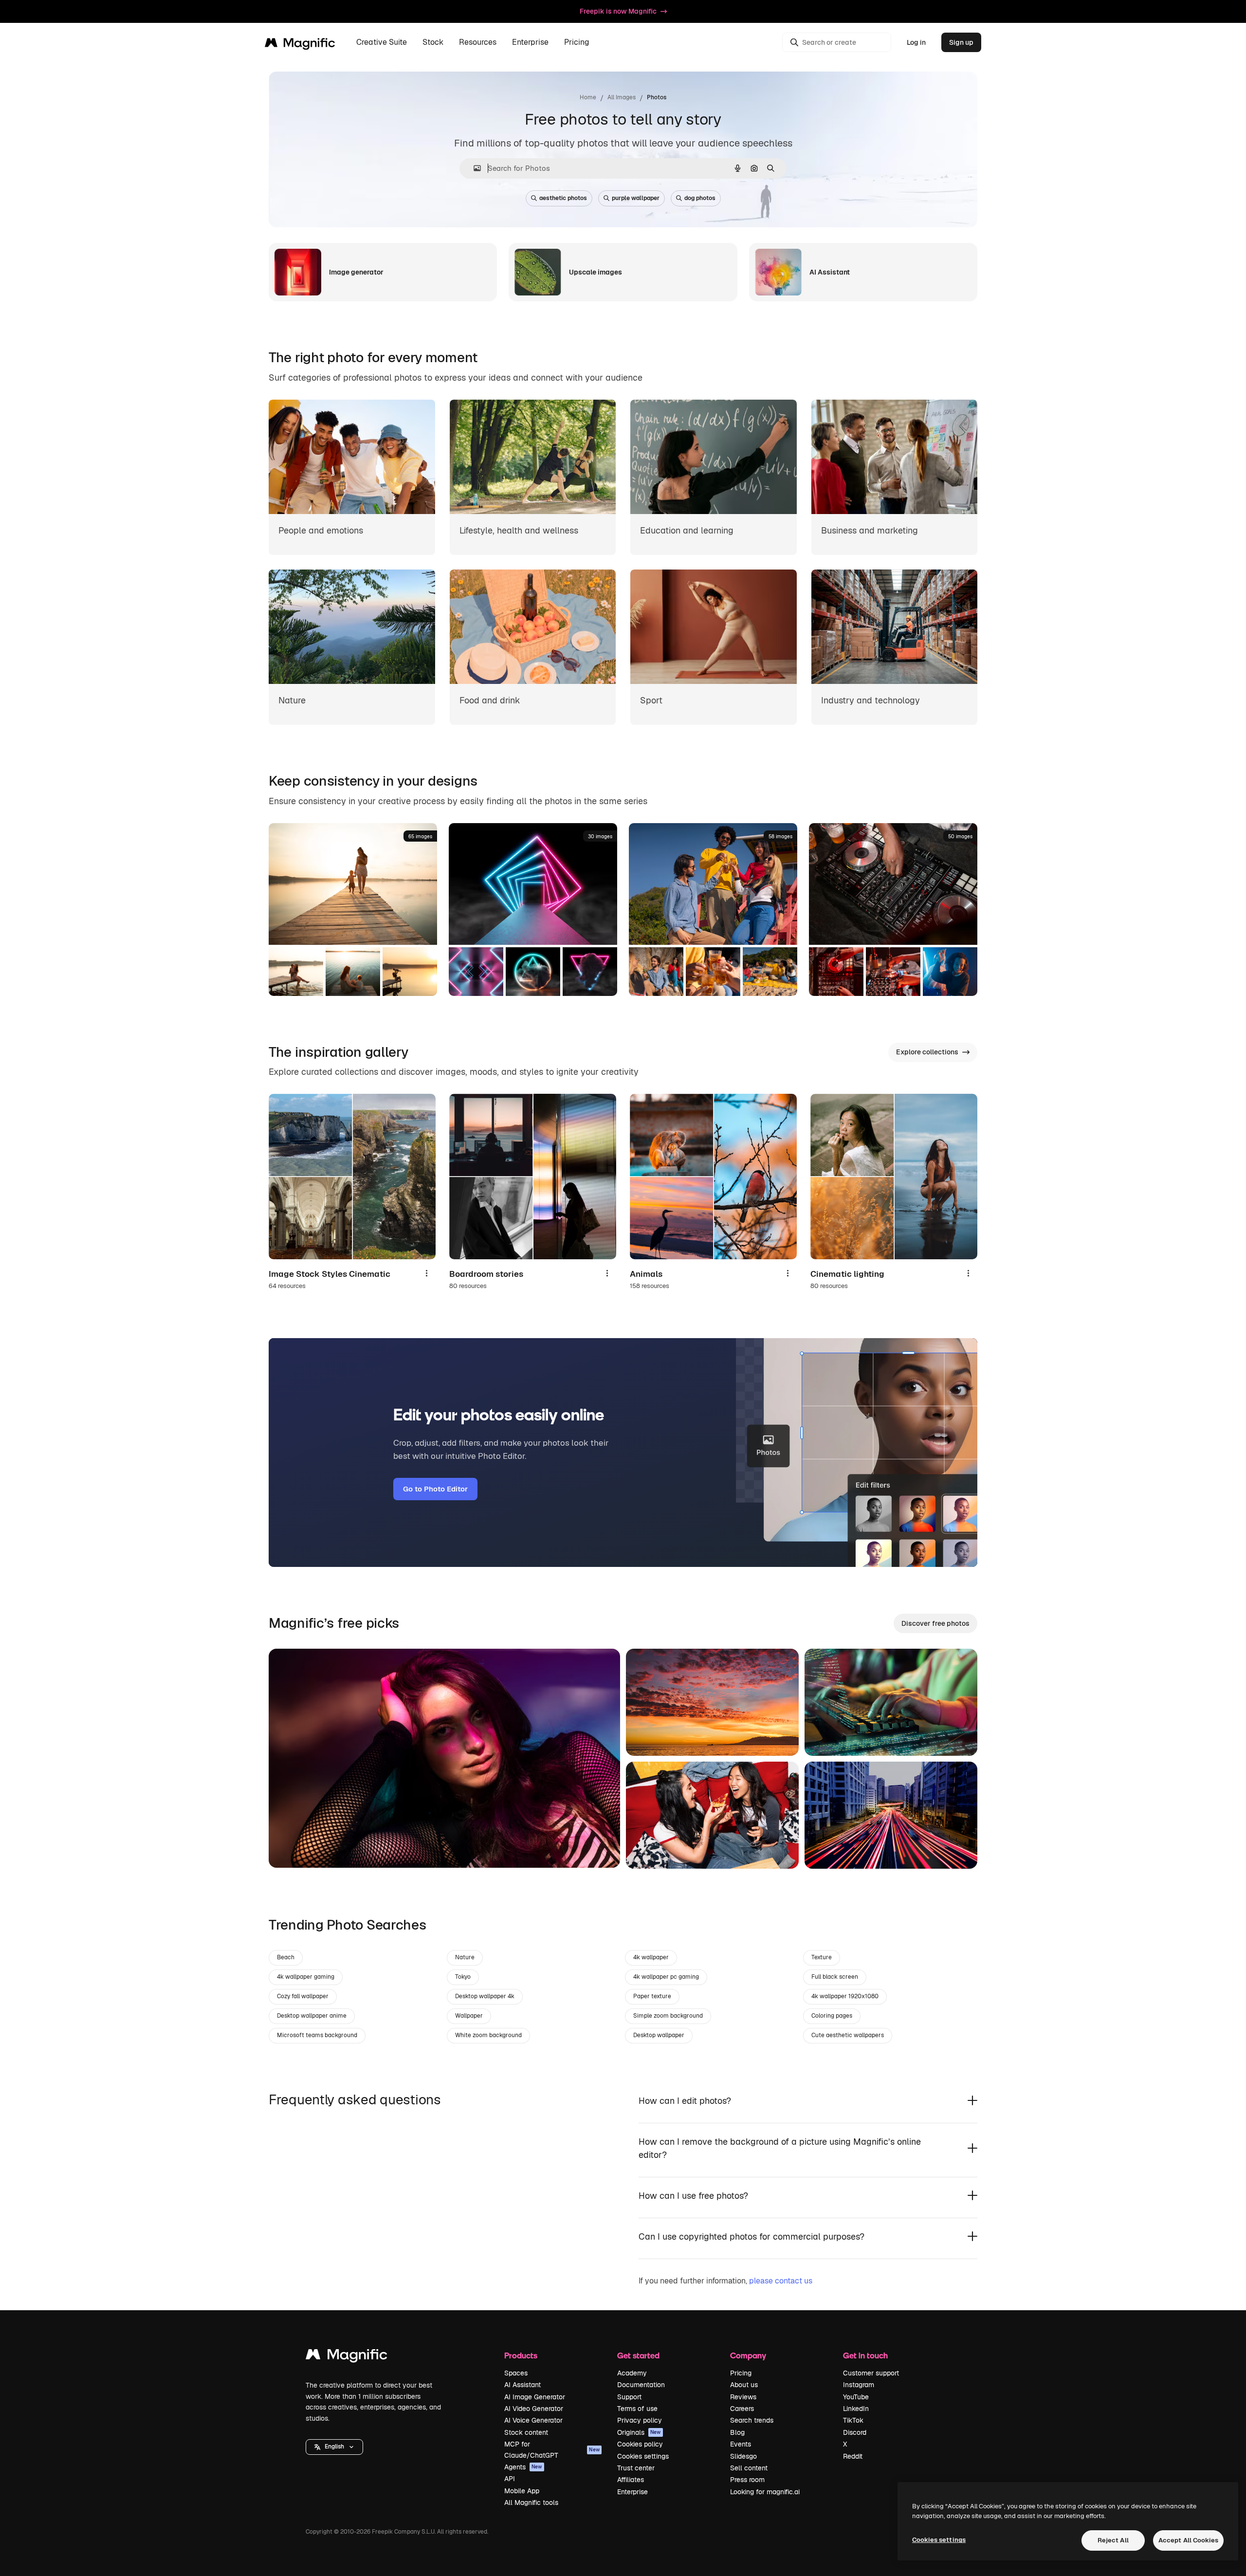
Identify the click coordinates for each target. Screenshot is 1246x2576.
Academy (632, 2373)
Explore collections (927, 1052)
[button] (334, 2447)
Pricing (577, 43)
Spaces (516, 2373)
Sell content (749, 2468)
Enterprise (632, 2492)
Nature (465, 1957)
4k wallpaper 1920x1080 (845, 1996)
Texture (822, 1957)
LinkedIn (856, 2409)
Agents (523, 2467)
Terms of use (637, 2409)
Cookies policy (640, 2444)
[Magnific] (347, 2357)
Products (521, 2355)
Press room (747, 2480)
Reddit (853, 2456)
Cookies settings (643, 2456)
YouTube (856, 2397)
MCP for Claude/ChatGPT (552, 2449)
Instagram (859, 2385)
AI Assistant (522, 2385)
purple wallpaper (636, 198)
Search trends (752, 2420)
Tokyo (463, 1977)
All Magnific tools (531, 2502)
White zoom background (488, 2035)
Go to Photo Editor (435, 1489)
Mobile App (522, 2491)
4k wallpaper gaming (306, 1977)
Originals (639, 2432)
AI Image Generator (535, 2397)
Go (291, 1848)
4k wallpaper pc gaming (666, 1977)
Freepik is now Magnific (618, 11)
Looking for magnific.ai (765, 2492)
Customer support (871, 2373)
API (510, 2479)
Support (629, 2397)
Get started (638, 2355)
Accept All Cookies (1188, 2540)
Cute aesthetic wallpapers (848, 2035)
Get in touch (865, 2355)
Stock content (526, 2432)
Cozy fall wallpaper (303, 1996)
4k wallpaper (651, 1957)
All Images (622, 97)
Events (741, 2444)
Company (748, 2355)
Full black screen (835, 1977)
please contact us (781, 2281)
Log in (916, 42)
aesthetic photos (563, 198)
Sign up (961, 42)
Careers (742, 2409)
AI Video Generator (534, 2409)
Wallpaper (469, 2016)
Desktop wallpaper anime (312, 2016)
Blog (737, 2432)
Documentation (641, 2385)
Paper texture (652, 1996)
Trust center (636, 2468)
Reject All (1113, 2540)
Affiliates (631, 2480)
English (334, 2447)
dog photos (700, 198)
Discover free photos (935, 1623)
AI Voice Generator (533, 2420)
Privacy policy (640, 2420)
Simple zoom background (668, 2016)
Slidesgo (743, 2456)
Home (588, 97)
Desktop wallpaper (659, 2035)
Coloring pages (832, 2016)
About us (744, 2385)
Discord (855, 2432)
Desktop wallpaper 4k (485, 1996)
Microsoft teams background (317, 2035)
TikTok (853, 2420)
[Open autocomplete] (473, 168)
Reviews (743, 2397)
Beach (286, 1957)
